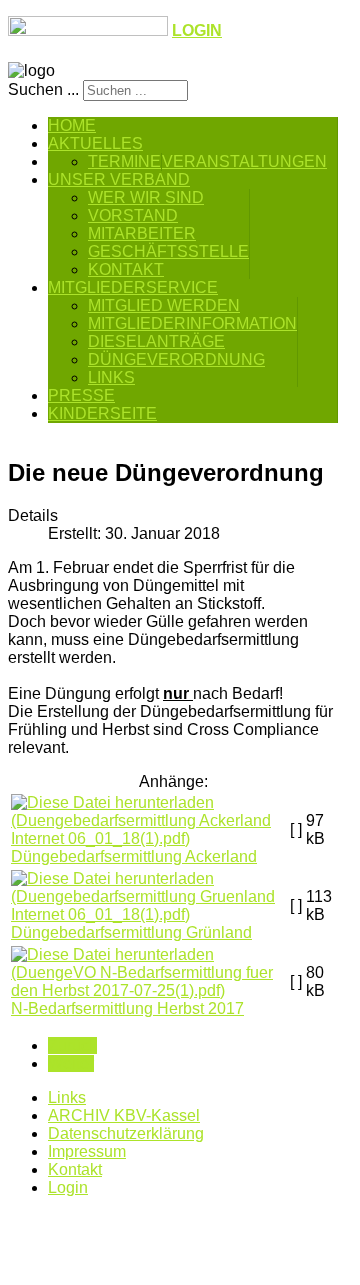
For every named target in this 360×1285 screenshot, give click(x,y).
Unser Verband (119, 179)
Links (111, 377)
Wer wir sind (146, 197)
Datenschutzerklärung (126, 1133)
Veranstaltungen (244, 161)
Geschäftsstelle (168, 251)
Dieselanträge (156, 341)
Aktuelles (95, 143)
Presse (81, 395)
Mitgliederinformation (192, 323)
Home (72, 125)
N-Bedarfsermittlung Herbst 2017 (127, 1008)
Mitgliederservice (133, 287)
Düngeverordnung (176, 359)
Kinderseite (102, 413)
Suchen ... (43, 89)
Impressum (87, 1151)
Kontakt (126, 269)
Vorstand (133, 215)
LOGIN (197, 30)
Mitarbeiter (142, 233)
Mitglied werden (164, 305)
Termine (124, 161)
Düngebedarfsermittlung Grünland (131, 932)
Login (68, 1187)
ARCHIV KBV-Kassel (124, 1115)
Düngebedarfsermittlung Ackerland (134, 856)
